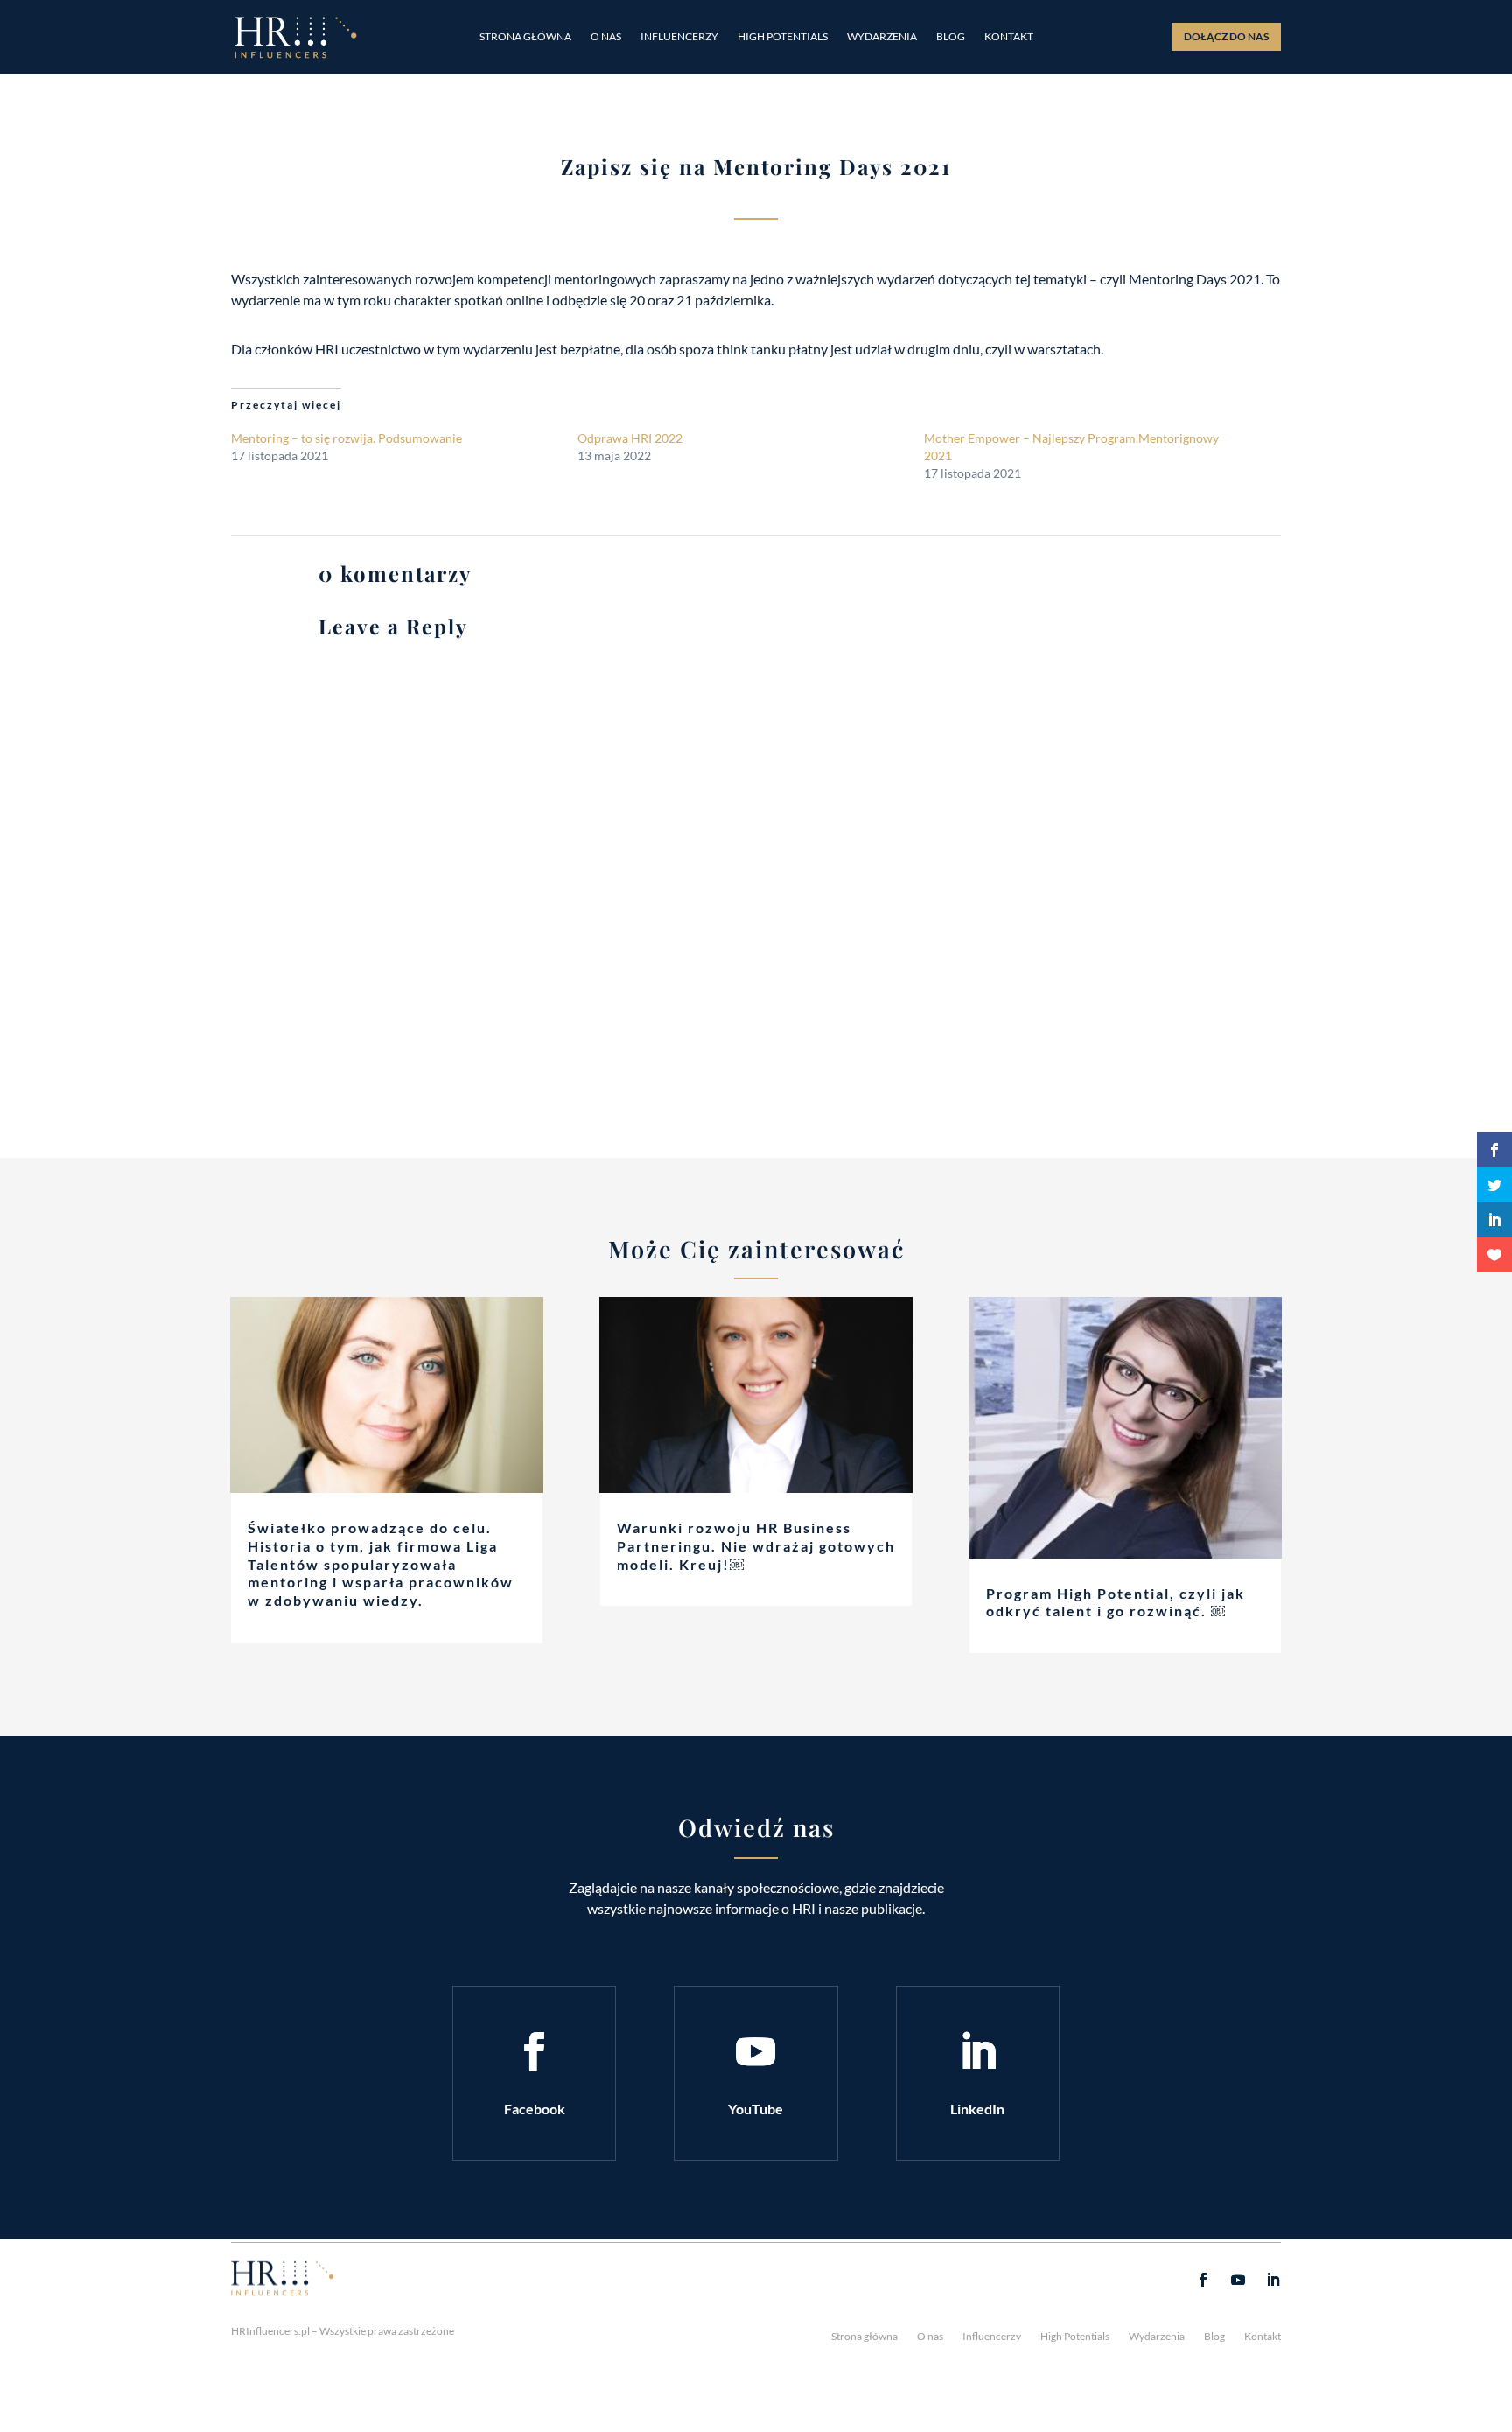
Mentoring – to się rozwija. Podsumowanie (346, 438)
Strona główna (525, 37)
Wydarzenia (882, 37)
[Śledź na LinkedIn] (977, 2052)
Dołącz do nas (1226, 36)
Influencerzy (679, 37)
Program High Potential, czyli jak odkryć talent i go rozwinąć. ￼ (1116, 1602)
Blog (951, 37)
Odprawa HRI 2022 (630, 438)
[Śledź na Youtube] (756, 2052)
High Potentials (783, 37)
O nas (606, 37)
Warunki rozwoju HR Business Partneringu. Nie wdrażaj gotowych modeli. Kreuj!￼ (756, 1546)
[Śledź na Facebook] (535, 2052)
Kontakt (1009, 37)
